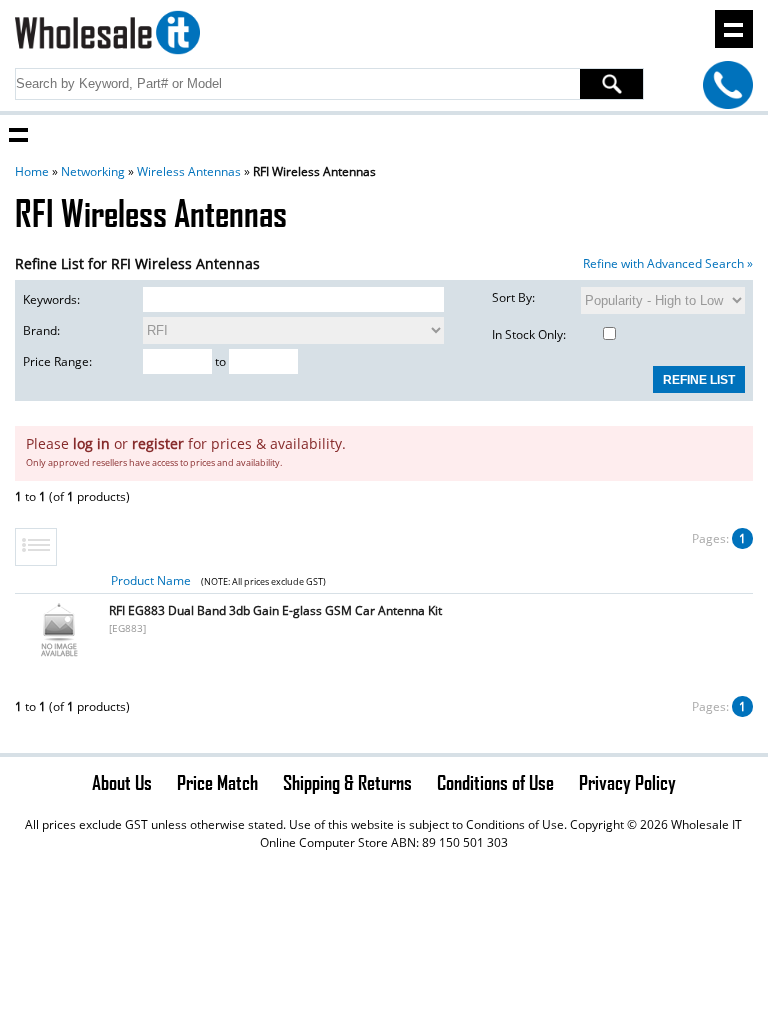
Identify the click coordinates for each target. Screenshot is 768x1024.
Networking (93, 171)
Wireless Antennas (189, 171)
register (158, 443)
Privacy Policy (627, 782)
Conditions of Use (495, 782)
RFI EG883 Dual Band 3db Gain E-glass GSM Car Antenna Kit (275, 610)
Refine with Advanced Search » (668, 263)
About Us (122, 782)
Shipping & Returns (347, 782)
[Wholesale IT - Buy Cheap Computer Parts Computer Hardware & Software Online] (107, 35)
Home (32, 171)
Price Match (217, 782)
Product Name (151, 580)
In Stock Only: (529, 334)
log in (91, 443)
